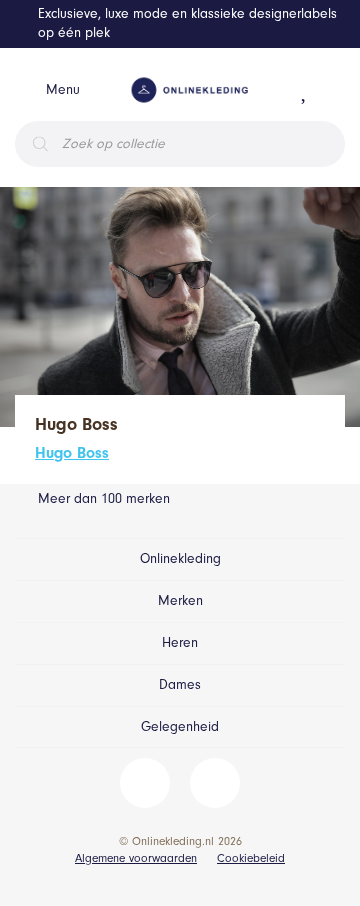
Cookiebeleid (251, 858)
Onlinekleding (180, 558)
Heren (180, 642)
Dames (180, 684)
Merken (180, 600)
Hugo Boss (72, 453)
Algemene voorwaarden (136, 858)
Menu (63, 89)
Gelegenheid (180, 726)
